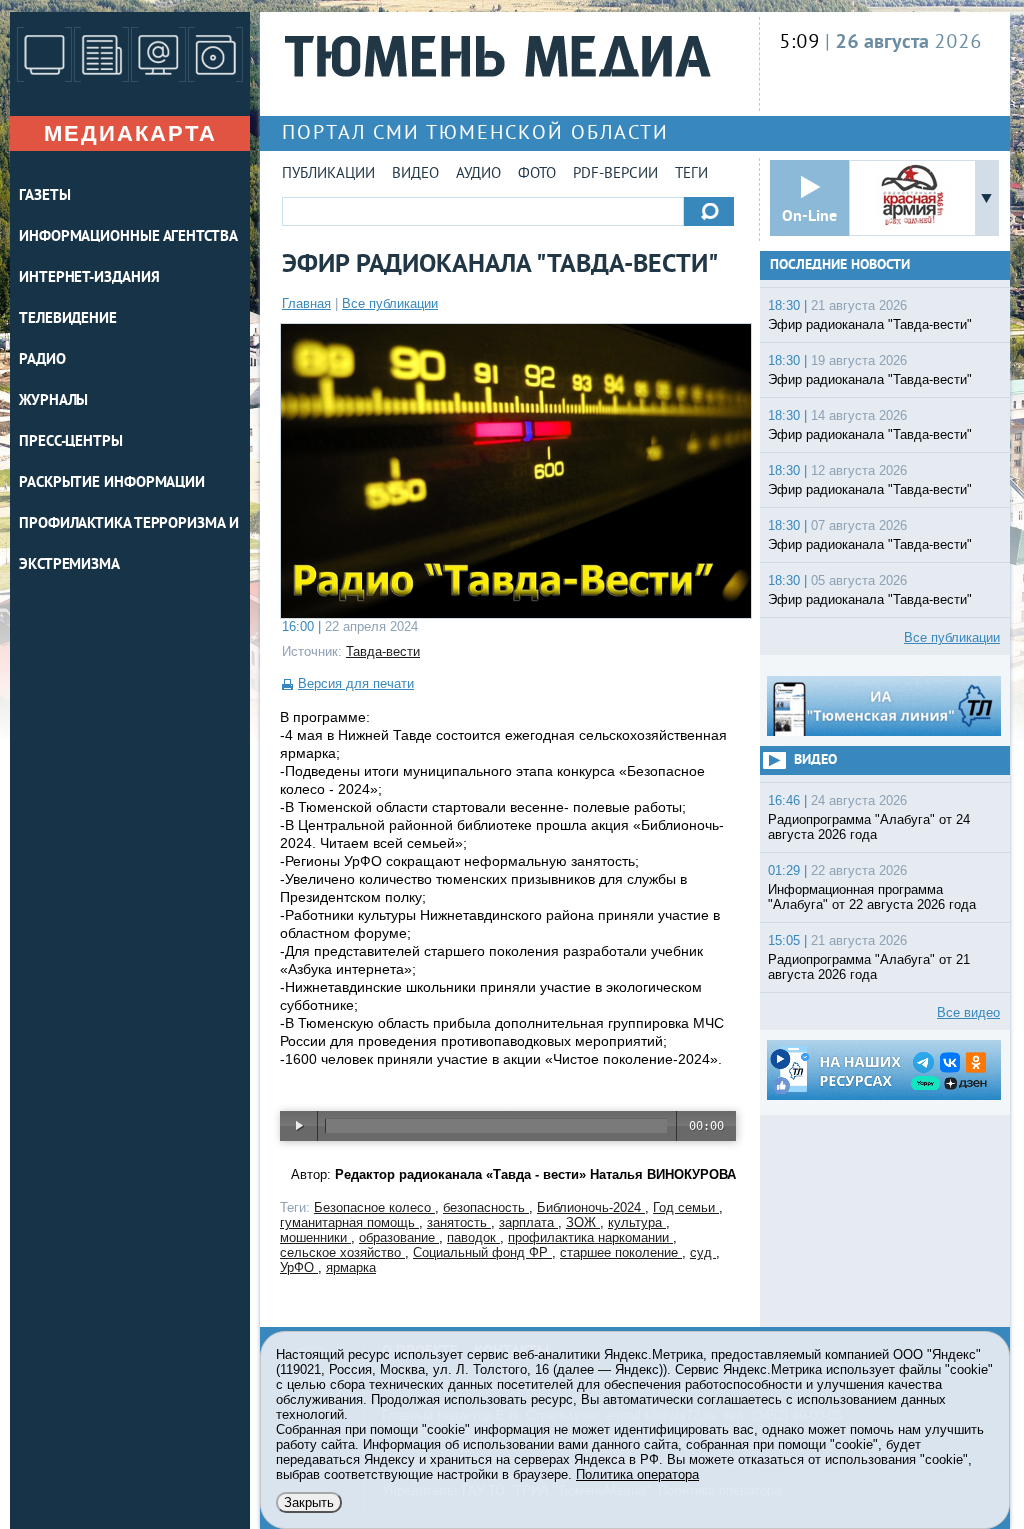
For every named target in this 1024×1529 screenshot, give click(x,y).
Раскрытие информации (112, 483)
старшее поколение (621, 1252)
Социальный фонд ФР (482, 1252)
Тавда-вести (383, 651)
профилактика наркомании (590, 1237)
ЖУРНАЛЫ (53, 401)
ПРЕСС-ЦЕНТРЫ (71, 442)
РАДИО (42, 360)
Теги (691, 174)
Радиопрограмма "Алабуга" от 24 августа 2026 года (869, 827)
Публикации (328, 174)
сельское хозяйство (342, 1252)
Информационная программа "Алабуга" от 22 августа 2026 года (872, 897)
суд (703, 1252)
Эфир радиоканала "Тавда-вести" (870, 324)
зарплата (528, 1222)
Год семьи (686, 1207)
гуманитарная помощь (349, 1222)
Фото (537, 174)
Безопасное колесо (374, 1207)
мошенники (315, 1237)
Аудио (478, 174)
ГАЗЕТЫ (44, 196)
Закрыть (309, 1502)
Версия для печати (356, 683)
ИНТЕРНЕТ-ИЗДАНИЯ (89, 278)
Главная (306, 303)
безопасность (486, 1207)
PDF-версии (615, 174)
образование (399, 1237)
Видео (415, 174)
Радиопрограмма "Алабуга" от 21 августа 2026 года (869, 967)
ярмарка (351, 1267)
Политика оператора (637, 1474)
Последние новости (840, 265)
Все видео (968, 1012)
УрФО (299, 1267)
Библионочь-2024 (591, 1207)
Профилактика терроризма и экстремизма (129, 545)
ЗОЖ (583, 1222)
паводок (473, 1237)
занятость (459, 1222)
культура (637, 1222)
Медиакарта (130, 133)
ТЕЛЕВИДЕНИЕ (68, 319)
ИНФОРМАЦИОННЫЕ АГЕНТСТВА (128, 237)
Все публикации (390, 303)
